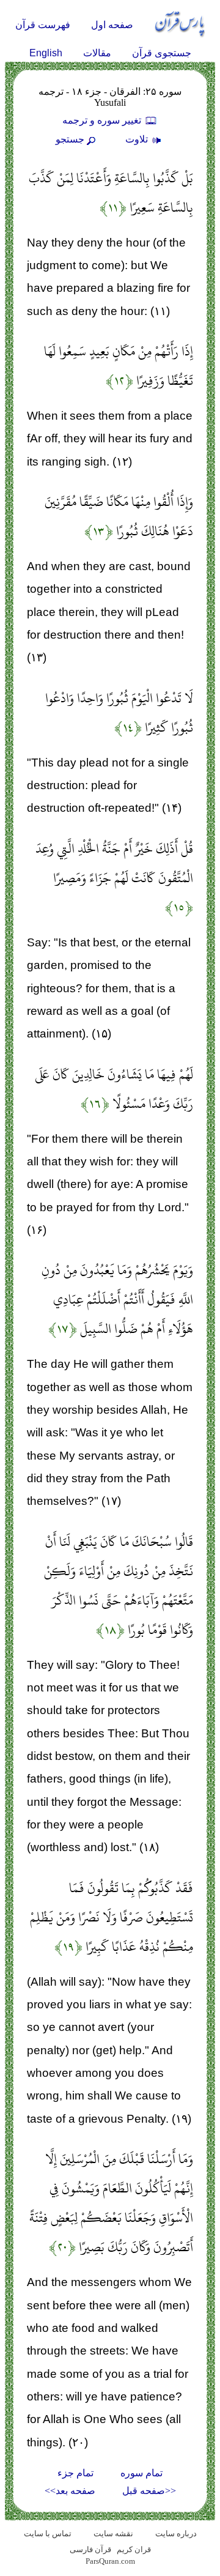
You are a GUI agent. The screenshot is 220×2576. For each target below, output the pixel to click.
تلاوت (138, 139)
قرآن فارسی (90, 2549)
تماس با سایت (48, 2533)
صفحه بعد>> (70, 2491)
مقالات (97, 53)
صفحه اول (112, 25)
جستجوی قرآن (162, 53)
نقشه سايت (113, 2533)
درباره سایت (176, 2533)
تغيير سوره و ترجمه (103, 120)
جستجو (70, 139)
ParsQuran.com (110, 2561)
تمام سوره (141, 2473)
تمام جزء (75, 2473)
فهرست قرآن (43, 25)
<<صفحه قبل (149, 2491)
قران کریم (134, 2549)
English (46, 53)
